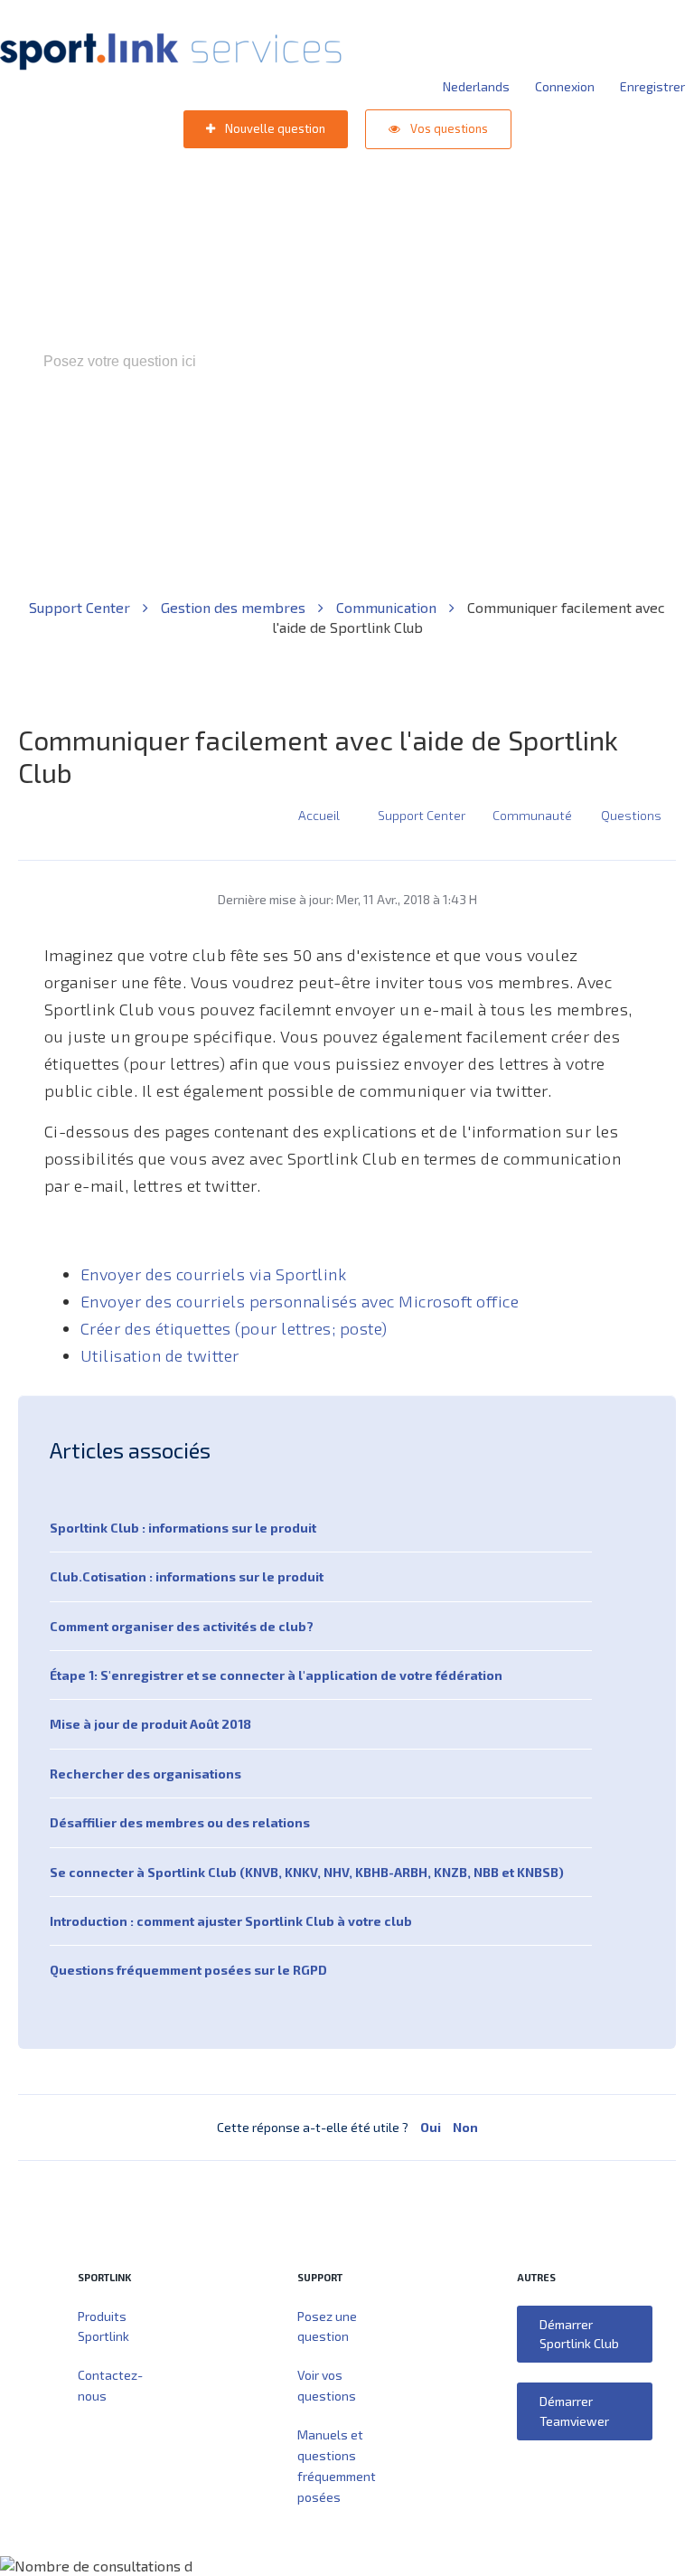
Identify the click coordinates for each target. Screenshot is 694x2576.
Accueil (319, 815)
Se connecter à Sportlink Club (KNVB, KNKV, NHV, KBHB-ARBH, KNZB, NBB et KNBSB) (307, 1872)
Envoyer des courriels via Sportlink (214, 1274)
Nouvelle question (274, 128)
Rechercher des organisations (145, 1774)
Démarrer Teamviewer (574, 2411)
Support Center (81, 607)
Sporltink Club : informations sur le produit (183, 1528)
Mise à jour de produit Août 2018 (150, 1724)
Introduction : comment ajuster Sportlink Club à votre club (231, 1921)
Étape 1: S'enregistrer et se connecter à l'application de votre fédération (276, 1675)
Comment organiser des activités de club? (182, 1626)
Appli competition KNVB (291, 439)
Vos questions (448, 128)
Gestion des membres (235, 607)
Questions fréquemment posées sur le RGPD (188, 1970)
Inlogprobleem (427, 439)
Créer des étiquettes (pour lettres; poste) (234, 1328)
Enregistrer (652, 86)
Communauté (532, 815)
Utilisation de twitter (160, 1355)
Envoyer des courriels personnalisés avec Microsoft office (300, 1301)
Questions (631, 815)
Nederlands (476, 86)
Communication (388, 607)
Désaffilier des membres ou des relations (180, 1822)
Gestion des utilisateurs (560, 439)
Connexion (565, 86)
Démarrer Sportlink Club (579, 2334)
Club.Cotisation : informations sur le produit (187, 1576)
